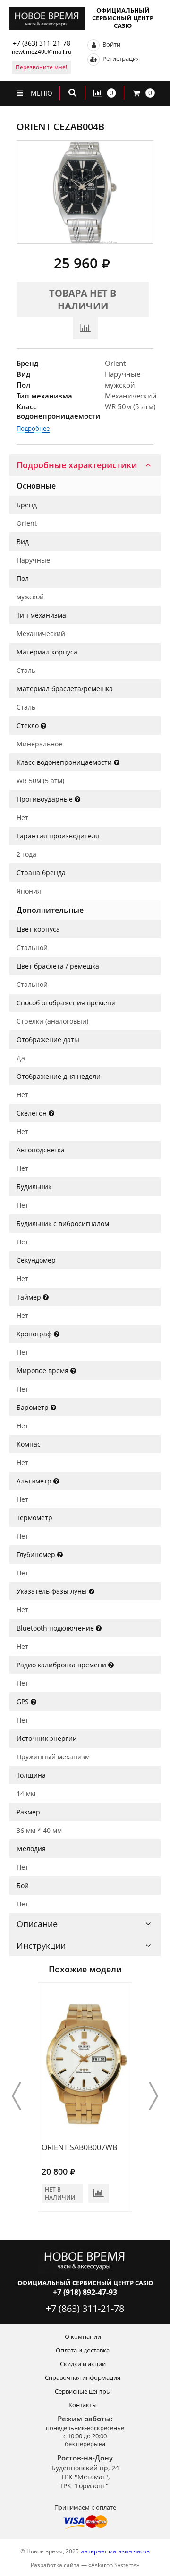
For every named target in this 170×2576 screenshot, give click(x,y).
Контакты (83, 2405)
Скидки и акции (83, 2364)
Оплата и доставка (83, 2350)
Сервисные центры (83, 2391)
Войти (111, 44)
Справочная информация (83, 2377)
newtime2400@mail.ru (42, 52)
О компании (83, 2336)
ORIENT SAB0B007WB (79, 2147)
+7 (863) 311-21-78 (42, 43)
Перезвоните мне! (41, 67)
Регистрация (120, 58)
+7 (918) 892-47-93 (85, 2292)
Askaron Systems (114, 2565)
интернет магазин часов (115, 2551)
